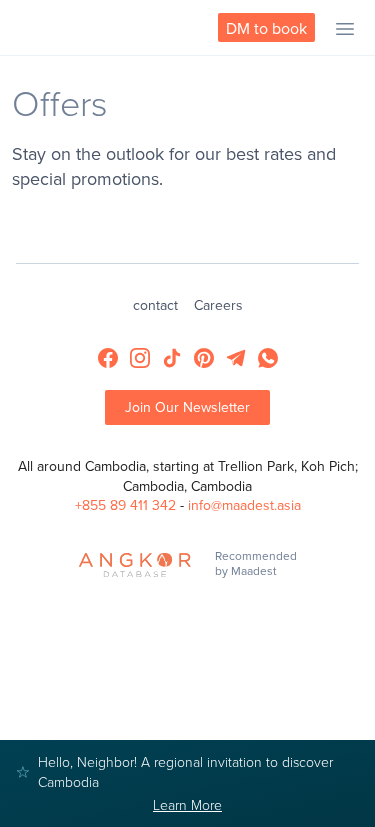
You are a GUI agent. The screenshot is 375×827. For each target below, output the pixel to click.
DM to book (266, 28)
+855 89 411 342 (125, 505)
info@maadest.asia (244, 505)
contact (155, 305)
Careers (218, 305)
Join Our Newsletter (187, 407)
